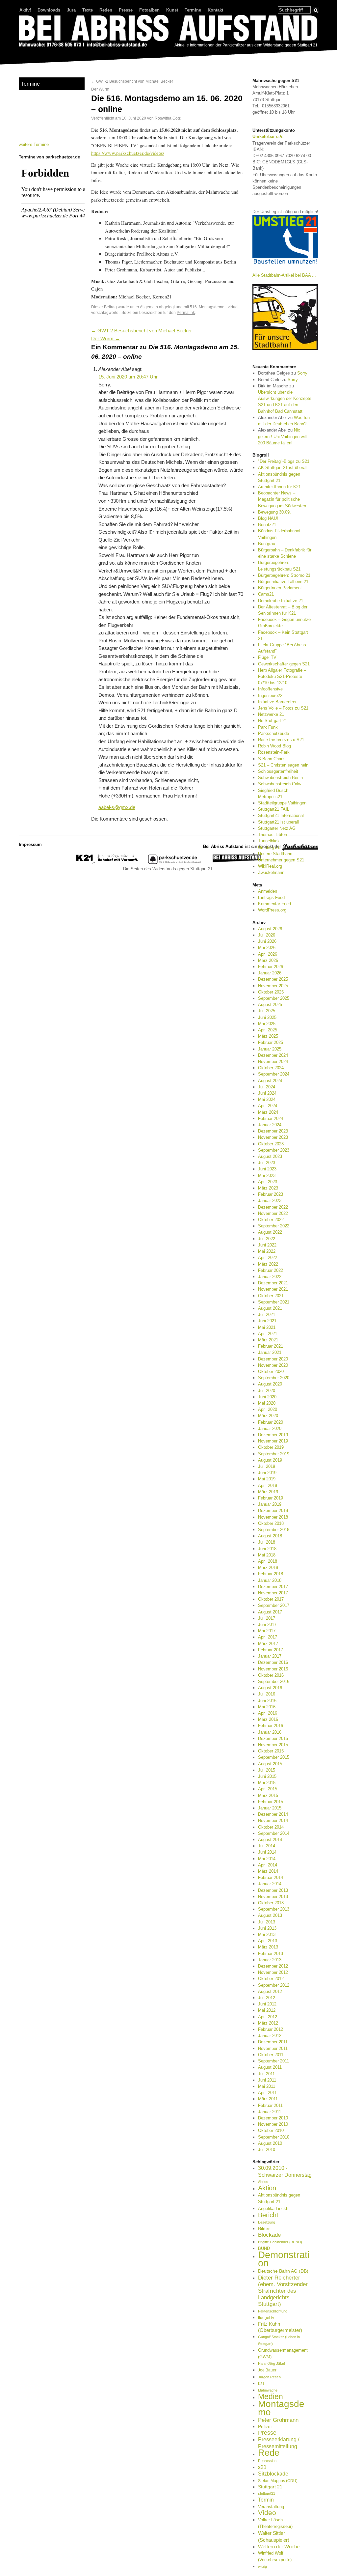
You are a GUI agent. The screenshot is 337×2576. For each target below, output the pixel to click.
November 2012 (273, 1972)
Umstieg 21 (269, 847)
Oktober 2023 (271, 1144)
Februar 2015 (271, 1802)
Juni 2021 (267, 1321)
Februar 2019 (271, 1498)
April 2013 (268, 1941)
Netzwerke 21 (271, 714)
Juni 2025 (267, 1017)
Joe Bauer (267, 2370)
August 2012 (270, 1991)
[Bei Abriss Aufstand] (168, 32)
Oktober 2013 (271, 1903)
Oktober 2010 (271, 2130)
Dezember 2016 (273, 1662)
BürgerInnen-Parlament (280, 588)
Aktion (267, 2188)
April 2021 (268, 1334)
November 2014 (273, 1820)
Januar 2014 (270, 1884)
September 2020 (274, 1378)
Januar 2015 (270, 1808)
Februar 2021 (271, 1346)
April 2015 (268, 1789)
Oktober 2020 (271, 1372)
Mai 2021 (267, 1327)
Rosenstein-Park (274, 752)
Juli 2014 (267, 1846)
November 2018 (273, 1517)
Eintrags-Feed (271, 897)
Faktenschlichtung (273, 2311)
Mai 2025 (267, 1024)
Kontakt (215, 10)
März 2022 (268, 1264)
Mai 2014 (267, 1859)
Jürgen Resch (269, 2377)
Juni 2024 (267, 1093)
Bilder (264, 2228)
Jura (71, 10)
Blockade (269, 2235)
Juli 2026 (267, 935)
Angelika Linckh (273, 2209)
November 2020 (273, 1365)
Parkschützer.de (273, 733)
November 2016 (273, 1669)
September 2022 (274, 1226)
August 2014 (270, 1840)
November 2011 (273, 2048)
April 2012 (268, 2017)
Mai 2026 (267, 948)
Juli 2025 (267, 1011)
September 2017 (274, 1605)
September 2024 (274, 1074)
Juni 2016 (267, 1701)
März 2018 (268, 1568)
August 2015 (270, 1764)
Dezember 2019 (273, 1435)
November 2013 (273, 1897)
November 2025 (273, 986)
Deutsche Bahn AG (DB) (283, 2271)
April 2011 (267, 2093)
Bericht (268, 2215)
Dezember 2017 (273, 1587)
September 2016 (274, 1681)
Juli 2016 (267, 1694)
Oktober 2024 (271, 1068)
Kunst (172, 10)
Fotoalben (149, 10)
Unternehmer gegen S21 (281, 860)
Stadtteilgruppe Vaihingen (282, 803)
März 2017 (268, 1644)
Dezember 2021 (273, 1283)
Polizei (265, 2426)
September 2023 (274, 1150)
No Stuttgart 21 (272, 721)
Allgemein (149, 307)
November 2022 (273, 1213)
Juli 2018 (267, 1542)
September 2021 (274, 1302)
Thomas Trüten (272, 835)
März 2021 (268, 1340)
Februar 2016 (271, 1726)
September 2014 (274, 1833)
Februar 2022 (271, 1270)
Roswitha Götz (168, 118)
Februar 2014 (271, 1877)
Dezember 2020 (273, 1359)
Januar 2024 (270, 1125)
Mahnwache (268, 2390)
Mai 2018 (267, 1555)
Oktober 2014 (271, 1827)
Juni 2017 (267, 1624)
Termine (193, 10)
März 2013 (268, 1947)
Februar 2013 (271, 1954)
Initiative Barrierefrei (277, 702)
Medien (271, 2396)
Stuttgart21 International (281, 815)
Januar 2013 (270, 1960)
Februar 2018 (271, 1574)
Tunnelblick (269, 841)
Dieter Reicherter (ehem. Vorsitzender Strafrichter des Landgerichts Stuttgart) (283, 2291)
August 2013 (270, 1915)
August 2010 (270, 2143)
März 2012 (268, 2023)
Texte (88, 10)
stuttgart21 (267, 2493)
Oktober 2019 (271, 1447)
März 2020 (268, 1416)
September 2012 (274, 1985)
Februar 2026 (271, 967)
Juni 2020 (267, 1397)
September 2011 (273, 2061)
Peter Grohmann (278, 2420)
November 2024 (273, 1062)
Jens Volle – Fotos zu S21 (283, 708)
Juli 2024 (267, 1087)
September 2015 (274, 1757)
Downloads (49, 10)
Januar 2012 (270, 2036)
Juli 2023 (267, 1163)
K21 (261, 2384)
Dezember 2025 (273, 979)
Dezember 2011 (273, 2042)
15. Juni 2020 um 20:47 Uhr (128, 377)
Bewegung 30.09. (274, 512)
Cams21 (266, 594)
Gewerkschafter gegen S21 (284, 664)
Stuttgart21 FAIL (274, 809)
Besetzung (267, 2222)
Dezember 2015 (273, 1738)
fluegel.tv (266, 2318)
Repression (267, 2461)
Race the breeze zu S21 (281, 740)
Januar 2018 (270, 1580)
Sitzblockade (273, 2474)
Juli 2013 (267, 1922)
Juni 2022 (267, 1245)
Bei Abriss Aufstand (43, 54)
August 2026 (270, 929)
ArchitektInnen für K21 (279, 487)
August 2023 (270, 1156)
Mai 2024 (267, 1099)
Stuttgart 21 (270, 2487)
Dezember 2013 (273, 1890)
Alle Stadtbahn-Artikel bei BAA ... (284, 275)
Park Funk (268, 727)
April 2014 (268, 1865)
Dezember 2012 (273, 1966)
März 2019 (268, 1492)
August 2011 (270, 2067)
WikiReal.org (270, 866)
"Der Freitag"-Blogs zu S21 (284, 461)
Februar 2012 (271, 2029)
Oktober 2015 (271, 1751)
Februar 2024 (271, 1119)
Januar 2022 (270, 1277)
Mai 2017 (267, 1631)
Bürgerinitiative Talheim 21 (283, 582)
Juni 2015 (267, 1776)
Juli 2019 (267, 1466)
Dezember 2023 (273, 1131)
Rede (269, 2453)
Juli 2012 (267, 1998)
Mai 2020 (267, 1403)
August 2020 (270, 1384)
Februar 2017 (271, 1650)
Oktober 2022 (271, 1220)
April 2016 (268, 1713)
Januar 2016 (270, 1732)
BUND (264, 2248)
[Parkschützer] (175, 863)
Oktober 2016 (271, 1675)
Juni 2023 (267, 1169)
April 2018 (268, 1561)
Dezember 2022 (273, 1207)
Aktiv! (25, 10)
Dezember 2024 (273, 1055)
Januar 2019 (270, 1504)
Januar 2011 (270, 2112)
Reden (106, 10)
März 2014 (268, 1871)
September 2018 (274, 1530)
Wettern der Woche (279, 2547)
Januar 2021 (270, 1352)
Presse (126, 10)
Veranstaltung (271, 2507)
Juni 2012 (267, 2004)
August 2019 (270, 1460)
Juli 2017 (267, 1618)
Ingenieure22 (270, 696)
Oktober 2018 (271, 1523)
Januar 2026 (270, 973)
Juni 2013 (267, 1928)
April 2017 (268, 1637)
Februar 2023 (271, 1194)
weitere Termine (34, 144)
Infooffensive (270, 689)
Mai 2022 (267, 1251)
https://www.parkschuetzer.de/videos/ (128, 153)
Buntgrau (267, 544)
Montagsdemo (281, 2408)
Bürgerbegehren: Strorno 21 (284, 575)
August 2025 (270, 1005)
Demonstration (284, 2259)
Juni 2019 (267, 1473)
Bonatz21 (267, 525)
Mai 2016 (267, 1707)
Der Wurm (103, 89)
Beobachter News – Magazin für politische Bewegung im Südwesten (282, 499)
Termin (266, 2500)
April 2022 (268, 1258)
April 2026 (268, 954)
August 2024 (270, 1081)
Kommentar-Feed (274, 904)
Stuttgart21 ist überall (278, 822)
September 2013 (274, 1909)
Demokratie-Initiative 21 (281, 601)
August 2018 (270, 1536)
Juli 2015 (267, 1770)
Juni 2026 (267, 941)
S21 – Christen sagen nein (283, 765)
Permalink (186, 312)
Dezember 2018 (273, 1511)
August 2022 (270, 1232)
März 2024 (268, 1112)
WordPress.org (272, 910)
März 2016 (268, 1719)
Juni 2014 (267, 1852)
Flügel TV (267, 657)
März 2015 (268, 1795)
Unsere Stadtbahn (275, 854)
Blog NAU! (268, 518)
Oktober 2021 (271, 1296)
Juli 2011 (266, 2074)
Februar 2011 (270, 2105)
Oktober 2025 (271, 992)
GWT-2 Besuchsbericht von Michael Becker (132, 81)
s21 (262, 2467)
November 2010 (273, 2124)
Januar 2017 (270, 1656)
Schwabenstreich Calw (280, 784)
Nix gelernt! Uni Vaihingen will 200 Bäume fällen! (282, 436)
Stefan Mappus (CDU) (278, 2481)
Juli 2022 (267, 1239)
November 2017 (273, 1593)
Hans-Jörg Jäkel (271, 2364)
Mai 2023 (267, 1176)
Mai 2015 (267, 1783)
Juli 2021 (267, 1315)
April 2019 (268, 1485)
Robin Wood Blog (274, 746)
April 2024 (268, 1106)
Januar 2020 (270, 1428)
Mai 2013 (267, 1934)
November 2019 (273, 1441)
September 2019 (274, 1454)
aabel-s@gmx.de (117, 807)
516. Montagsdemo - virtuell (215, 307)
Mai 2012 (267, 2010)
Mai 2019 (267, 1479)
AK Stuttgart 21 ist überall (283, 468)
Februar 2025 (271, 1042)
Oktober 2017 (271, 1599)
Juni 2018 (267, 1549)
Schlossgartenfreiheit (278, 771)
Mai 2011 (267, 2086)
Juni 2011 (267, 2080)
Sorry (302, 373)
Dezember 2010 (273, 2118)
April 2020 (268, 1409)
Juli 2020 (267, 1391)
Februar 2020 (271, 1422)
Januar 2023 (270, 1201)
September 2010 (274, 2137)
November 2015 (273, 1745)
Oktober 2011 (271, 2055)
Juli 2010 (267, 2150)
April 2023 (268, 1182)
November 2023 (273, 1137)
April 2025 (268, 1030)
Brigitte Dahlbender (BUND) (280, 2242)
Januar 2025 (270, 1049)
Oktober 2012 (271, 1979)
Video (267, 2513)
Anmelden (268, 891)
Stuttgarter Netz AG (277, 828)
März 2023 (268, 1188)
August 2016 (270, 1688)
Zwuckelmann (271, 872)
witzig (262, 2566)
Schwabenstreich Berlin (280, 778)
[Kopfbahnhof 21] (107, 863)
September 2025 (274, 998)
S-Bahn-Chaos (272, 759)
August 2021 (270, 1308)
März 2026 (268, 960)
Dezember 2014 (273, 1814)
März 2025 (268, 1036)
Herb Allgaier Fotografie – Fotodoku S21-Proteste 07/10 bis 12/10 (282, 676)
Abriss (263, 2182)
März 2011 (268, 2099)
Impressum (30, 844)
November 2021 (273, 1289)
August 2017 (270, 1612)
